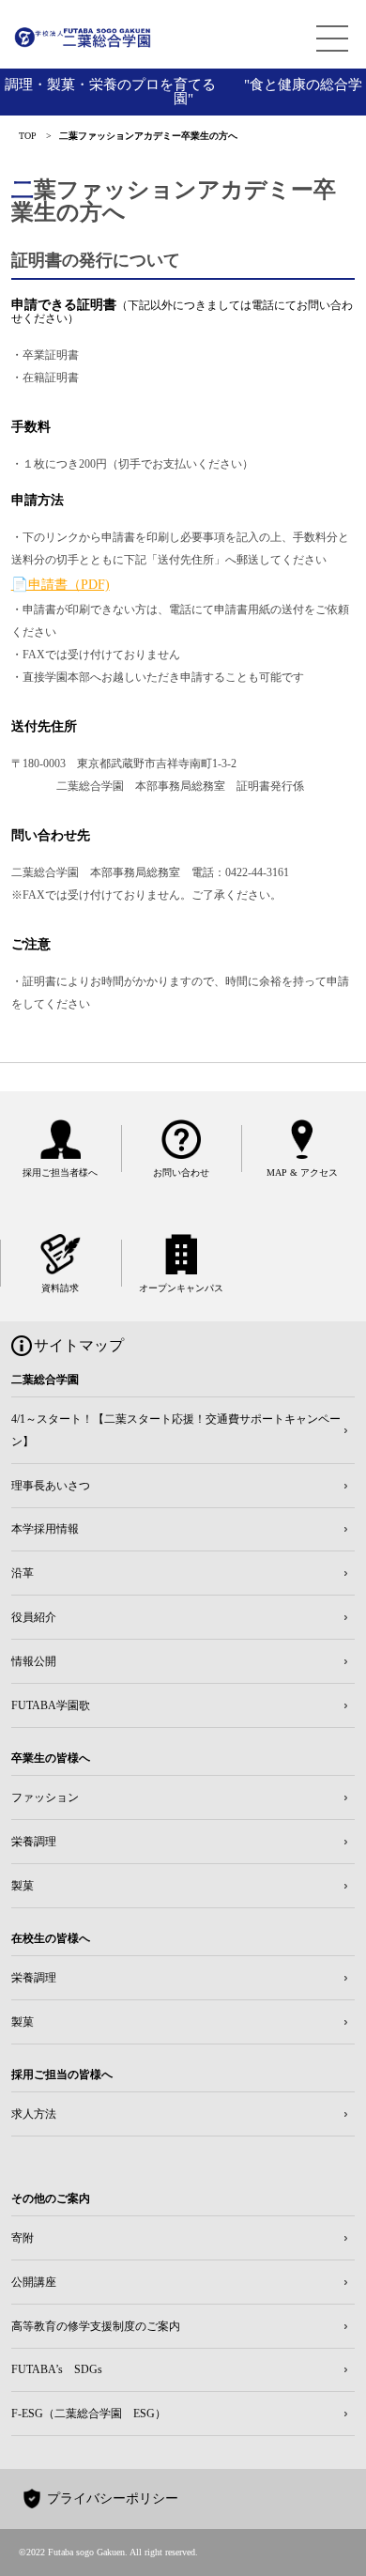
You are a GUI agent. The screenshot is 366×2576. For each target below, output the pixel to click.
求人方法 (34, 2114)
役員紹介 (34, 1617)
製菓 (23, 1886)
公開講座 (34, 2282)
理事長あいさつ (51, 1486)
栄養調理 (34, 1842)
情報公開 (34, 1661)
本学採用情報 (45, 1529)
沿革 (23, 1573)
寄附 (23, 2238)
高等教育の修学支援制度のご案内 (96, 2326)
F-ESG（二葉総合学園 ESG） (89, 2414)
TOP (28, 136)
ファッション (45, 1797)
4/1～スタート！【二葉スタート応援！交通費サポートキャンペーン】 (176, 1430)
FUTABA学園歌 (51, 1705)
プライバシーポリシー (113, 2499)
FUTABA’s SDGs (57, 2369)
